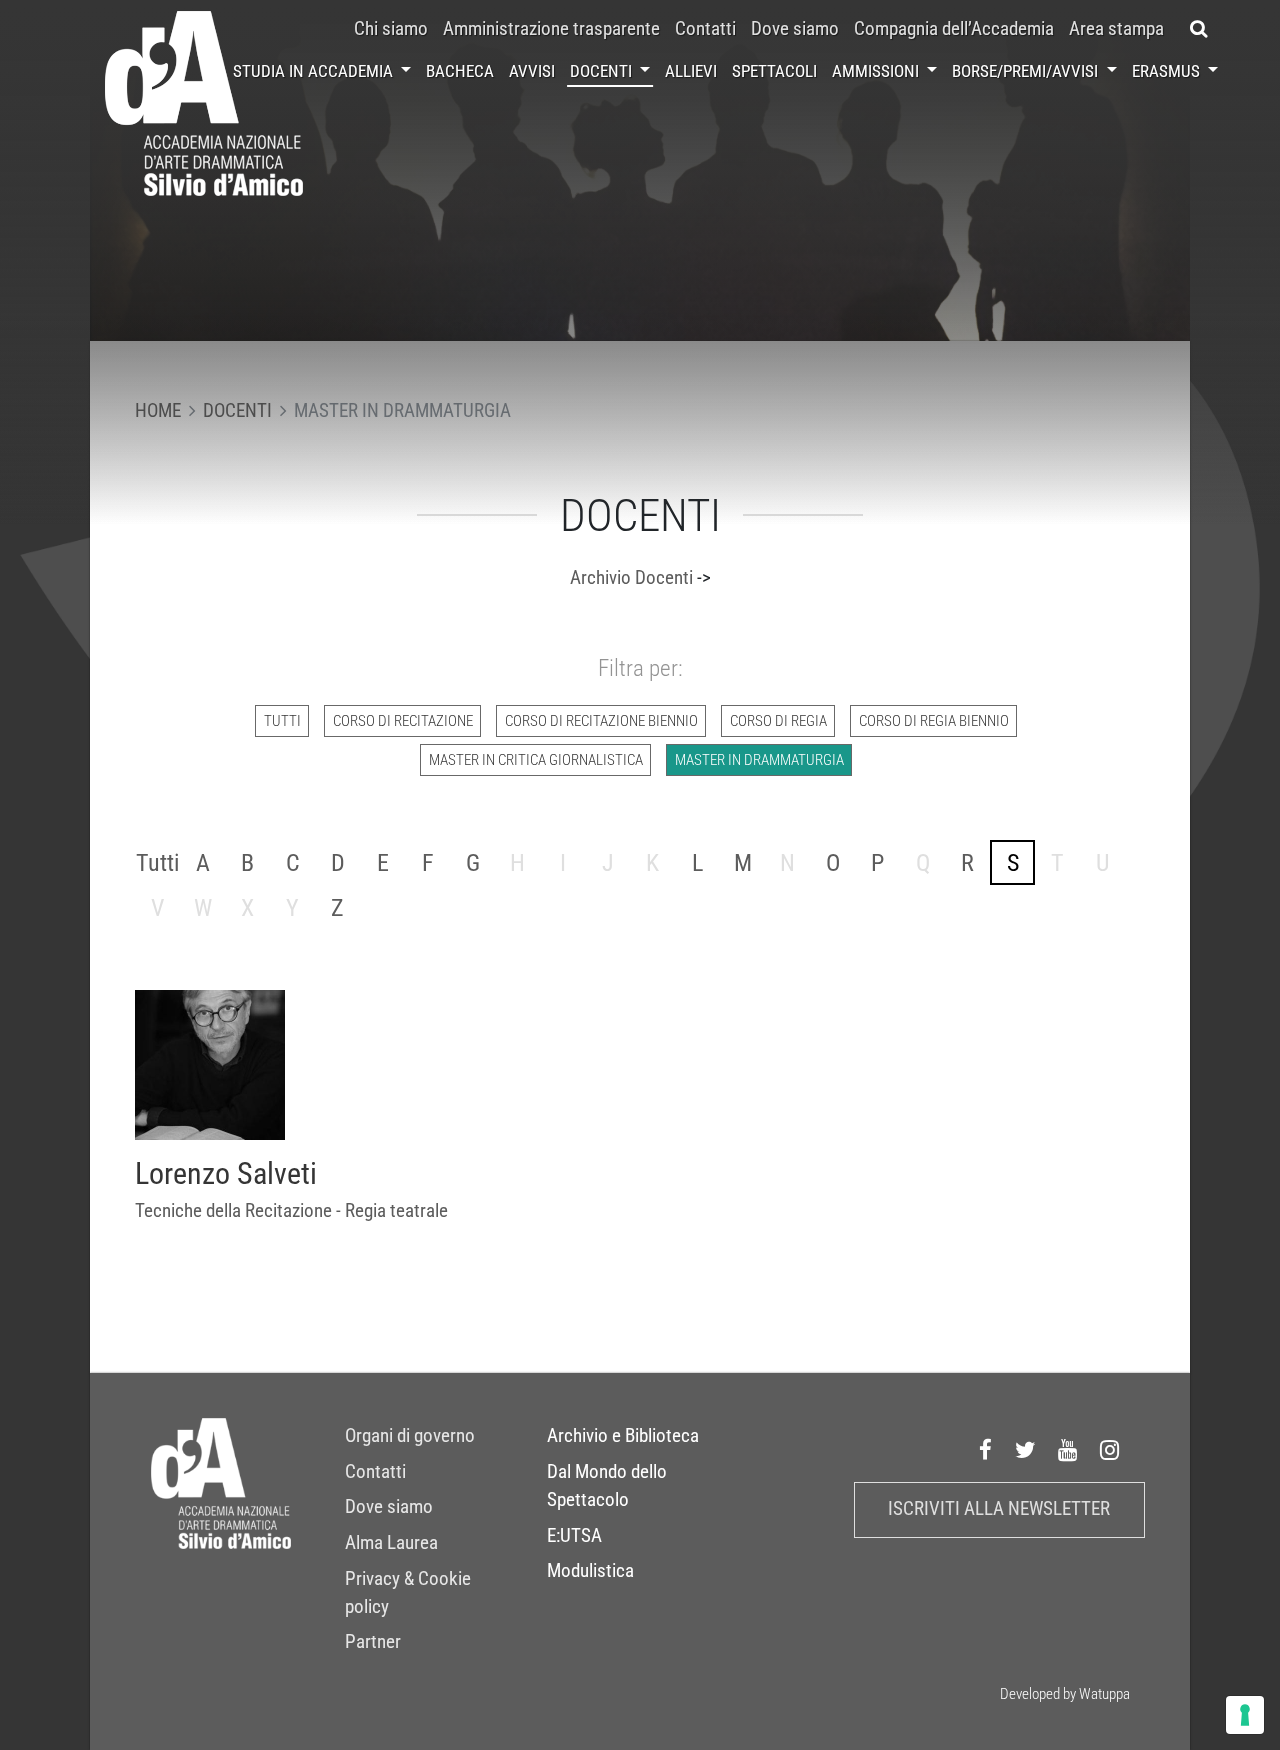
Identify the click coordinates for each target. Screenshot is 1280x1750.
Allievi (691, 71)
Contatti (705, 29)
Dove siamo (795, 29)
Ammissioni (877, 71)
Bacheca (460, 71)
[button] (1198, 29)
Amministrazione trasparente (551, 29)
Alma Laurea (391, 1543)
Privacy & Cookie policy (408, 1593)
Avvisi (532, 71)
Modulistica (590, 1571)
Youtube (1068, 1450)
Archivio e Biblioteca (623, 1436)
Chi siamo (391, 29)
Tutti (282, 721)
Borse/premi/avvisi (1027, 71)
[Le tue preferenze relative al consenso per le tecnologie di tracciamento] (1245, 1715)
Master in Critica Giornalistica (536, 760)
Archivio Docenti (631, 578)
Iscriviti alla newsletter (999, 1509)
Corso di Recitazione (403, 721)
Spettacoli (774, 71)
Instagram (1110, 1450)
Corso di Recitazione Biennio (601, 721)
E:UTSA (574, 1536)
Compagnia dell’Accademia (954, 29)
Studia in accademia (315, 71)
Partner (373, 1642)
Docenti (603, 71)
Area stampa (1116, 29)
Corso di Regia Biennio (934, 721)
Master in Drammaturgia (759, 760)
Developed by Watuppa (1065, 1694)
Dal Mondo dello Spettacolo (607, 1486)
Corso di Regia (778, 721)
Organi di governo (410, 1436)
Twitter (1026, 1450)
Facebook (986, 1450)
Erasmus (1168, 71)
